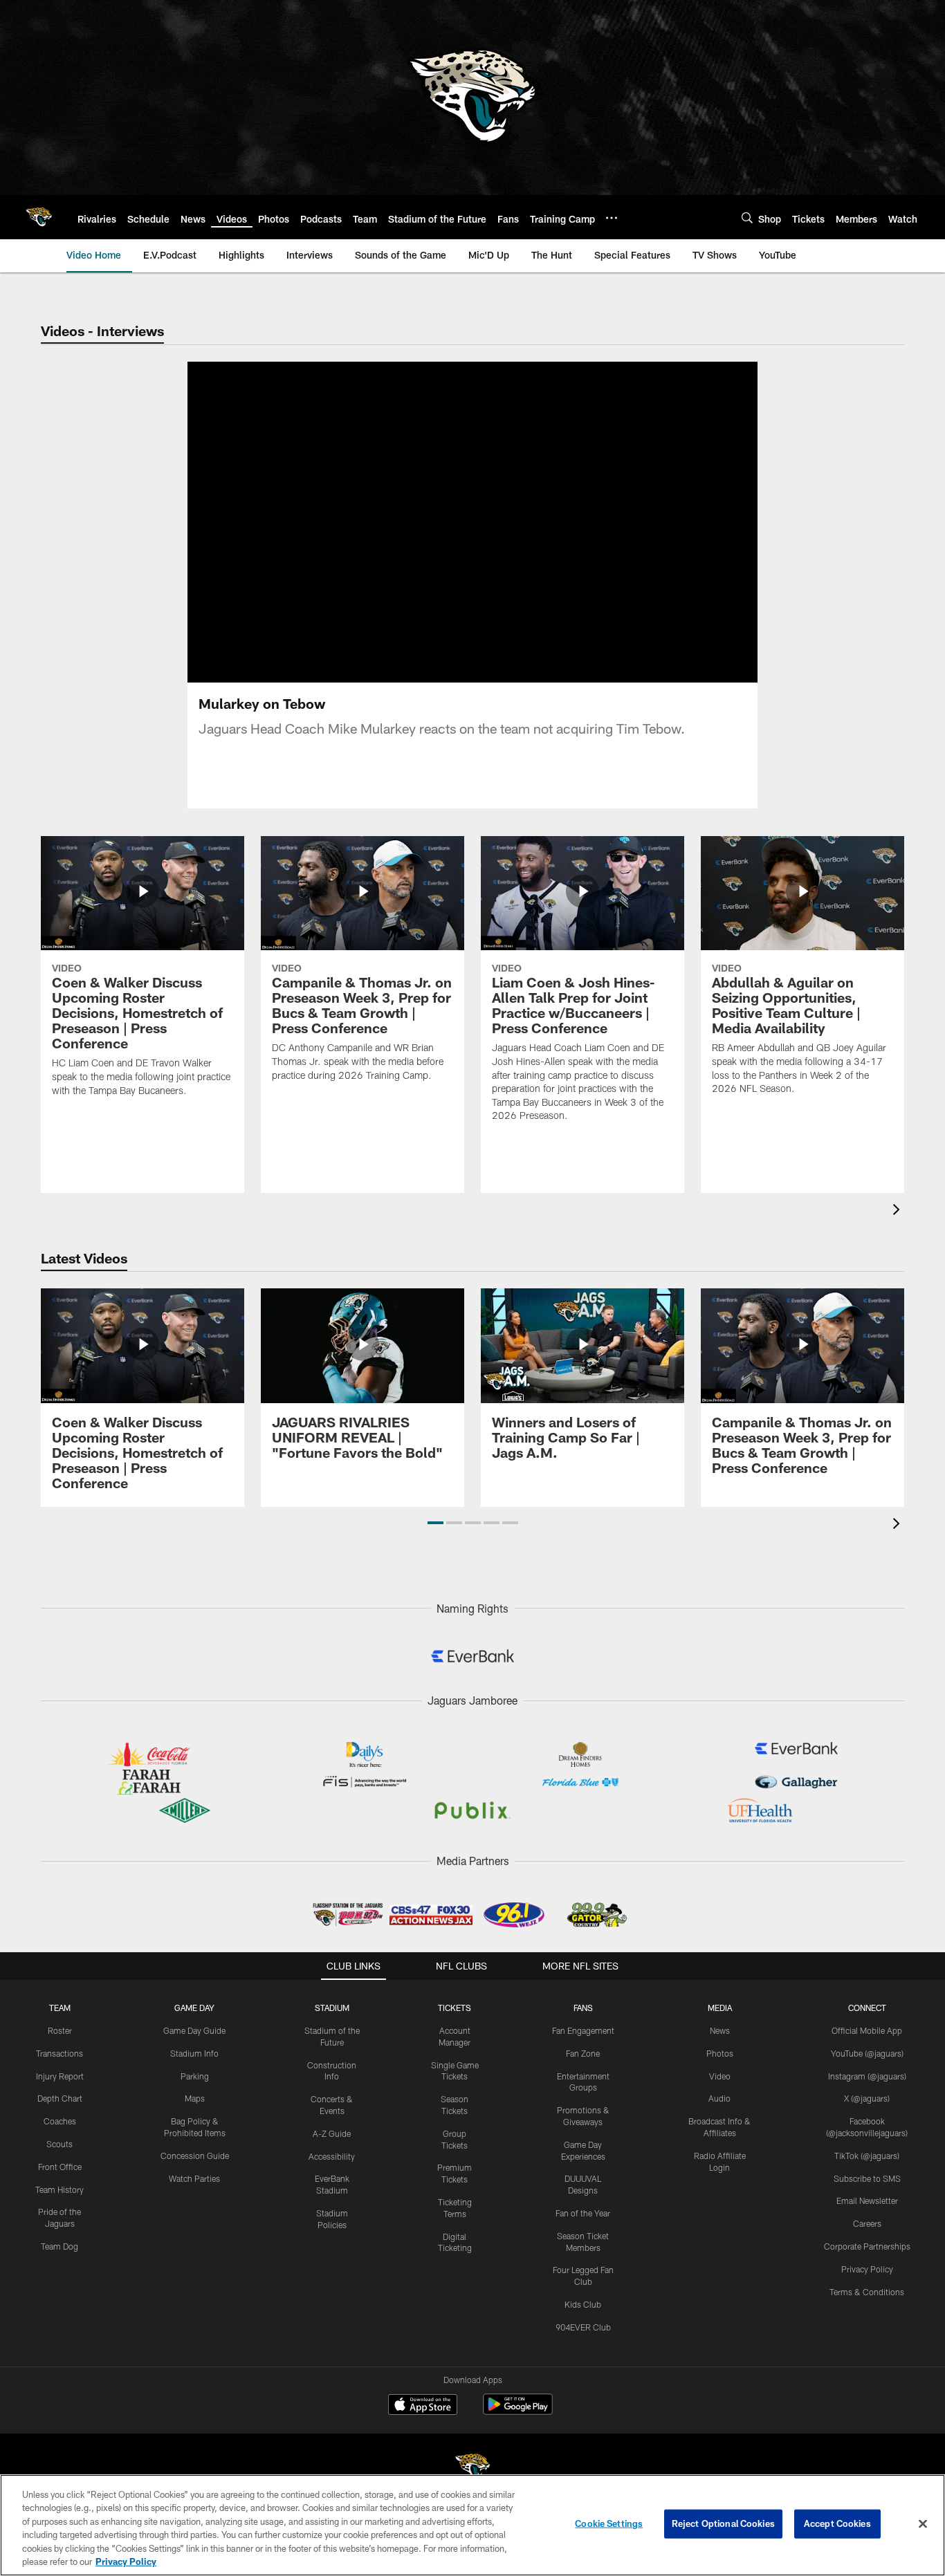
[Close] (923, 2524)
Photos (720, 2053)
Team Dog (59, 2246)
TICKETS (455, 2008)
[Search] (747, 217)
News (720, 2030)
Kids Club (583, 2304)
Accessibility (332, 2156)
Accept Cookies (837, 2523)
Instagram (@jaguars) (867, 2076)
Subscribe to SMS (867, 2178)
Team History (59, 2189)
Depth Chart (60, 2098)
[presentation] (899, 1211)
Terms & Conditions (867, 2292)
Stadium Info (194, 2053)
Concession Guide (195, 2156)
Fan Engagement (583, 2030)
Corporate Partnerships (867, 2246)
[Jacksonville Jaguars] (472, 2468)
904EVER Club (583, 2327)
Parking (195, 2076)
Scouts (59, 2144)
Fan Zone (583, 2053)
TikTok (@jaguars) (867, 2156)
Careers (867, 2223)
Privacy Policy (867, 2269)
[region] (472, 2525)
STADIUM (332, 2008)
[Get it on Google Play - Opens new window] (518, 2411)
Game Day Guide (194, 2030)
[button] (435, 1523)
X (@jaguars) (867, 2098)
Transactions (59, 2053)
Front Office (60, 2167)
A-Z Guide (332, 2133)
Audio (719, 2098)
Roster (60, 2030)
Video (720, 2076)
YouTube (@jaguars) (867, 2053)
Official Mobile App (867, 2030)
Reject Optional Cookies (723, 2523)
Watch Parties (194, 2178)
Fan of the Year (583, 2213)
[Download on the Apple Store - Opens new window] (423, 2406)
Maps (195, 2098)
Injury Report (60, 2076)
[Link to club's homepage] (39, 217)
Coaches (60, 2121)
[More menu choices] (612, 218)
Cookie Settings (609, 2523)
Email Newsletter (867, 2200)
